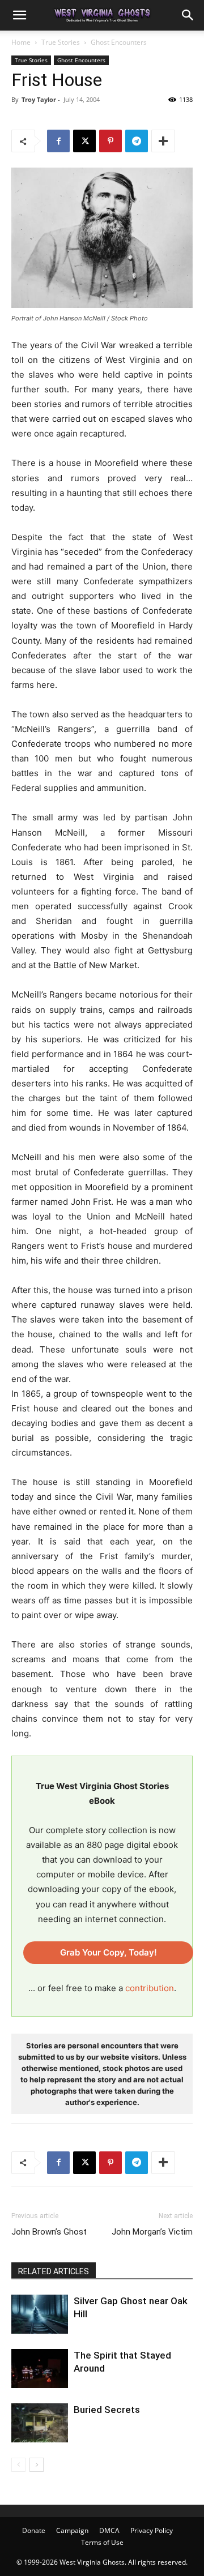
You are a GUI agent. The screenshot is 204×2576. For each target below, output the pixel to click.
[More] (163, 141)
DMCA (109, 2530)
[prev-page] (18, 2465)
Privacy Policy (152, 2530)
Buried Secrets (107, 2410)
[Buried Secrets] (40, 2423)
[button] (19, 15)
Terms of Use (102, 2542)
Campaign (72, 2530)
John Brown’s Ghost (49, 2232)
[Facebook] (58, 141)
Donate (34, 2530)
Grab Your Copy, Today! (109, 1952)
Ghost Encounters (119, 42)
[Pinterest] (110, 141)
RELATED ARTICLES (54, 2271)
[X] (84, 141)
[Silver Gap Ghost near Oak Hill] (40, 2314)
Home (21, 42)
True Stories (61, 42)
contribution (150, 1988)
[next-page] (37, 2465)
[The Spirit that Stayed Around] (40, 2369)
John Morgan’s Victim (152, 2232)
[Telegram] (137, 141)
